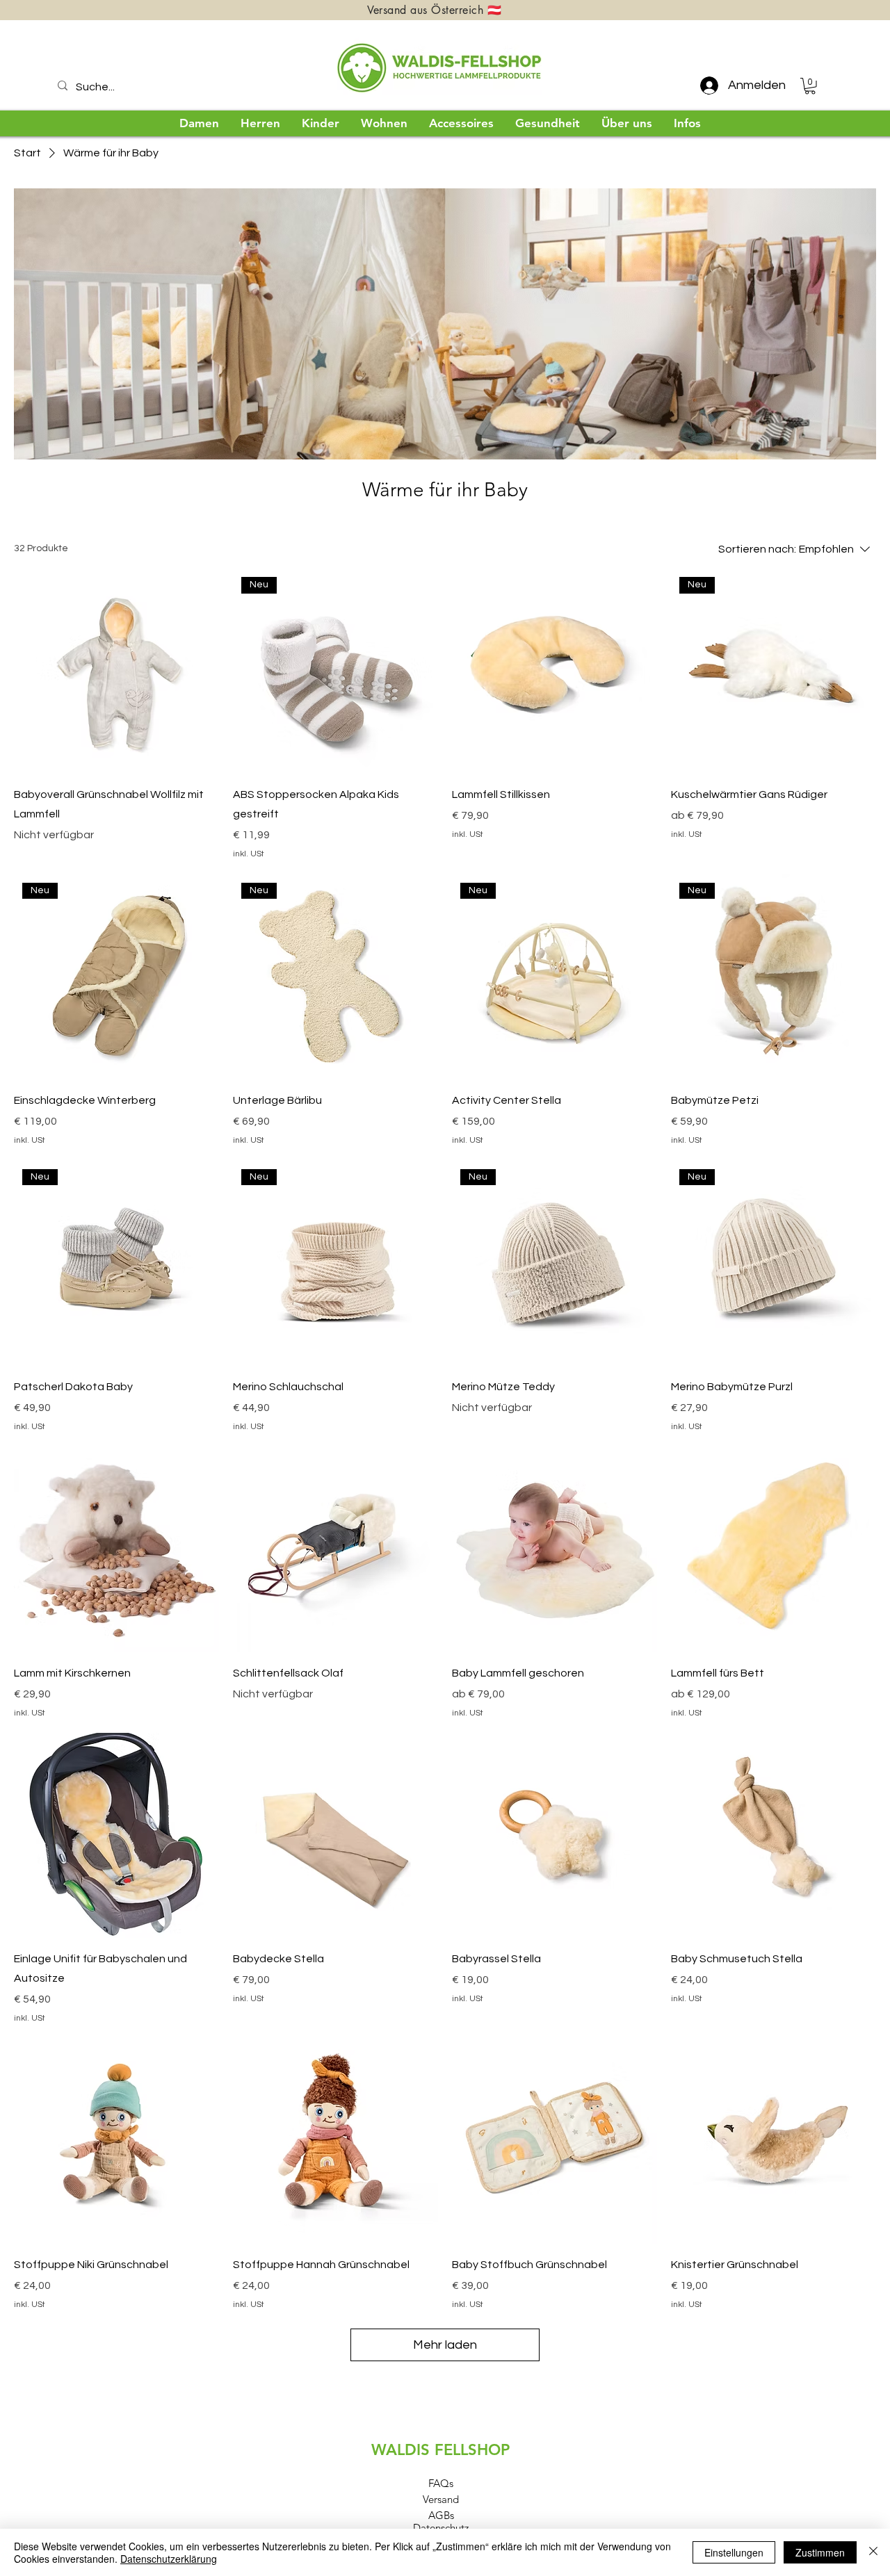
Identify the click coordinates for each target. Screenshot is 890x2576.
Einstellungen (734, 2552)
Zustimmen (820, 2552)
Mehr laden (445, 2345)
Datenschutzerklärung (169, 2559)
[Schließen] (873, 2552)
